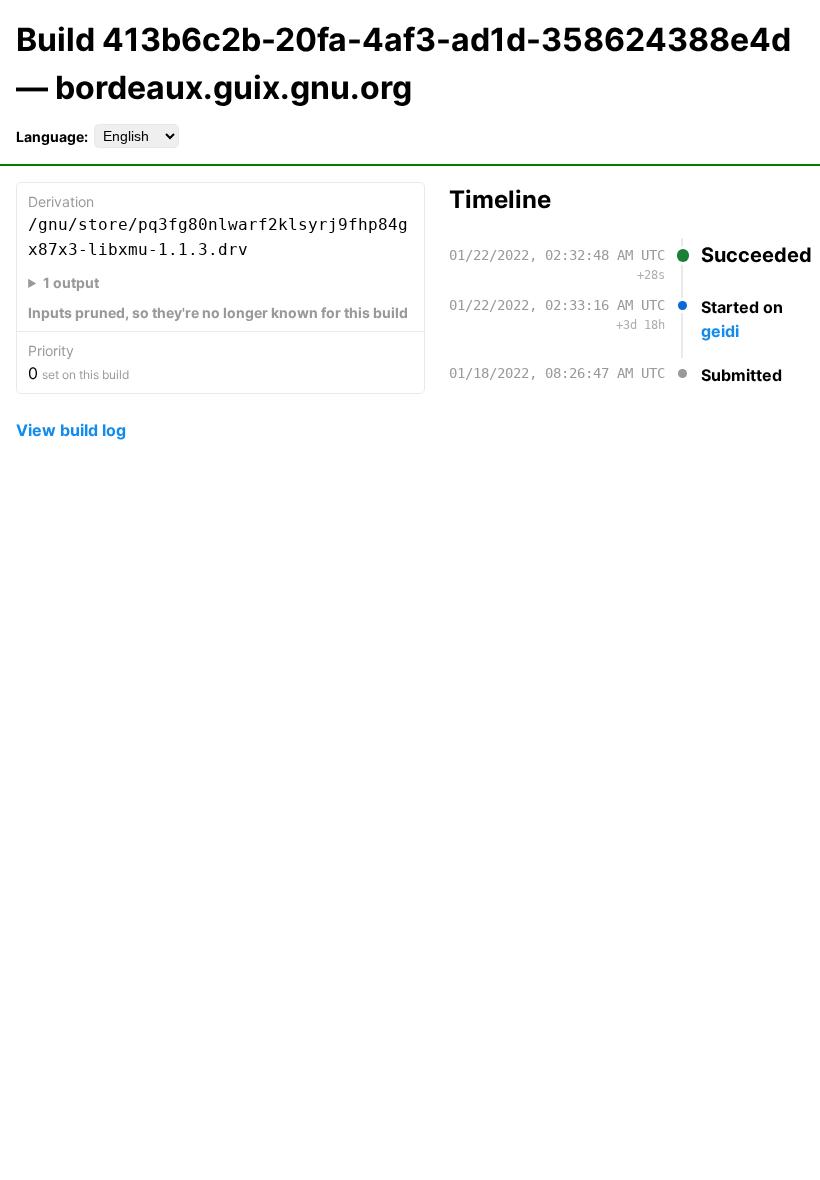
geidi (720, 331)
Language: (52, 136)
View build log (71, 430)
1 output (71, 282)
